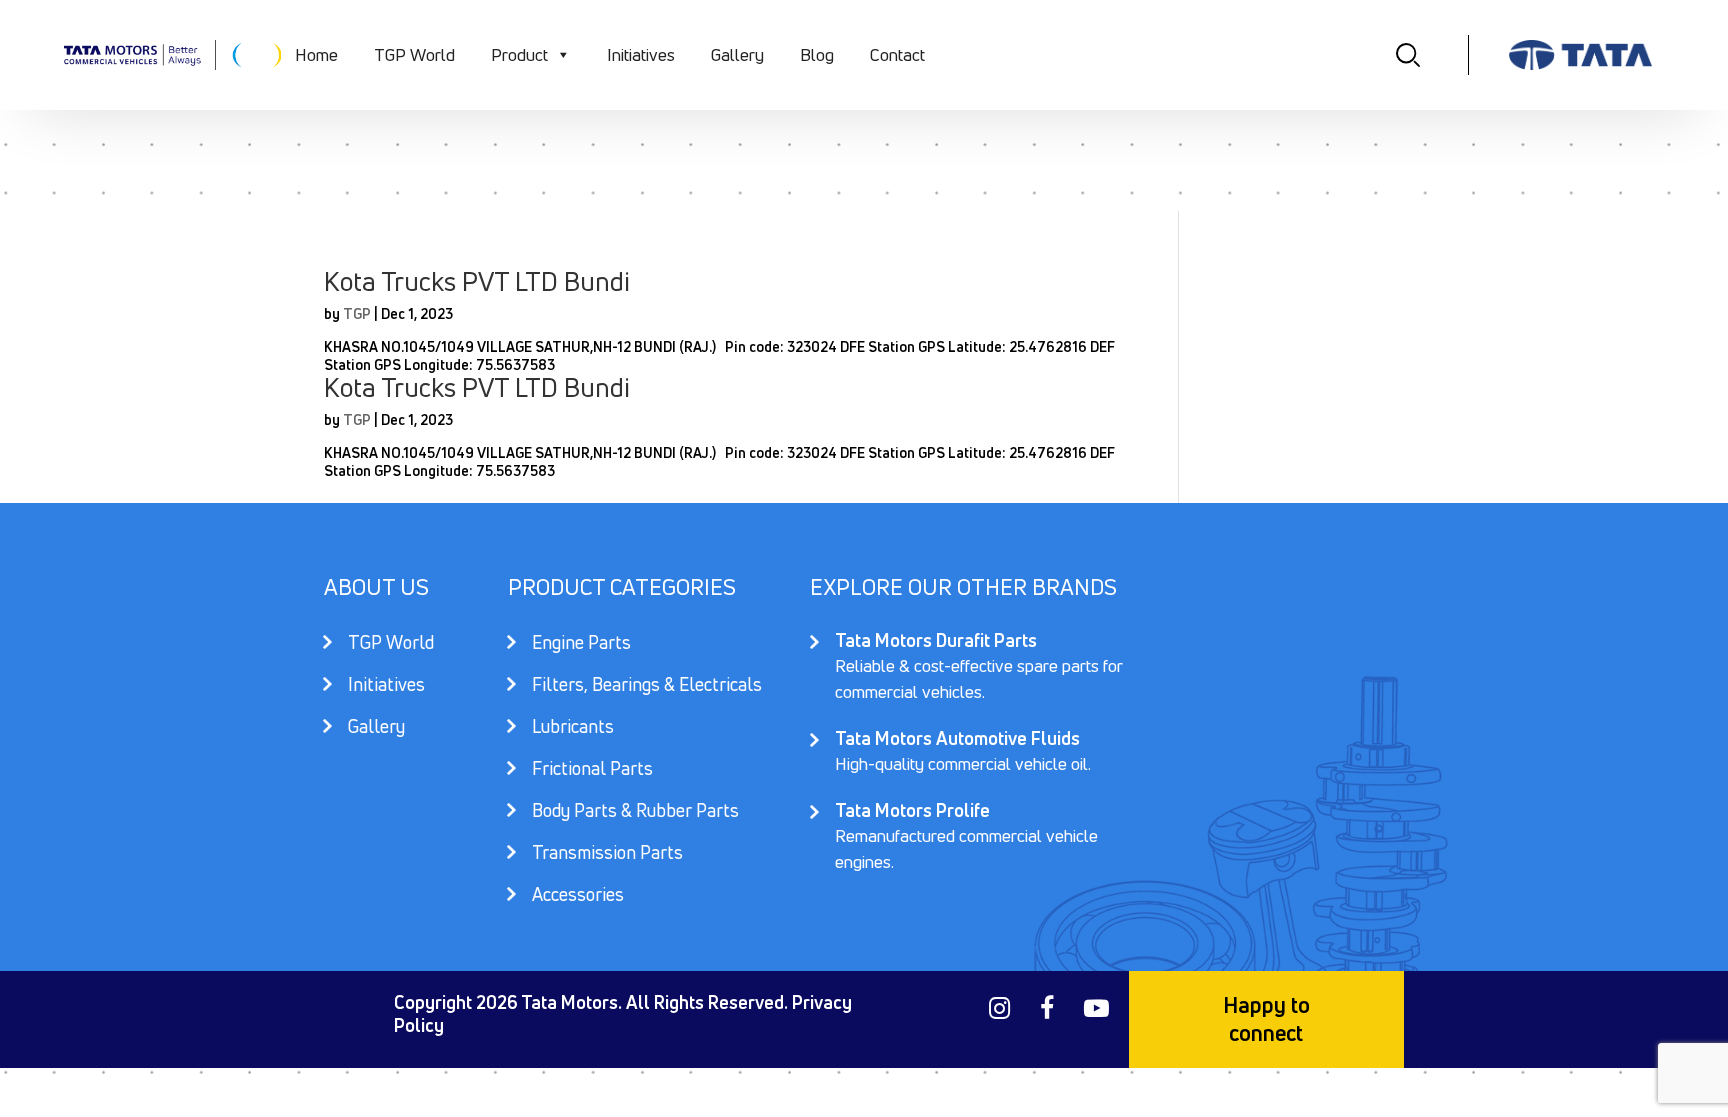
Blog (817, 54)
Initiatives (641, 54)
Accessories (578, 894)
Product (519, 54)
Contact (897, 54)
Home (316, 54)
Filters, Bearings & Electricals (647, 686)
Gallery (737, 54)
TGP (357, 313)
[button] (562, 55)
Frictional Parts (592, 770)
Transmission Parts (607, 854)
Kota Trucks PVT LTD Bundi (477, 281)
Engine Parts (581, 644)
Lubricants (573, 728)
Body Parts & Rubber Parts (635, 812)
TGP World (414, 54)
